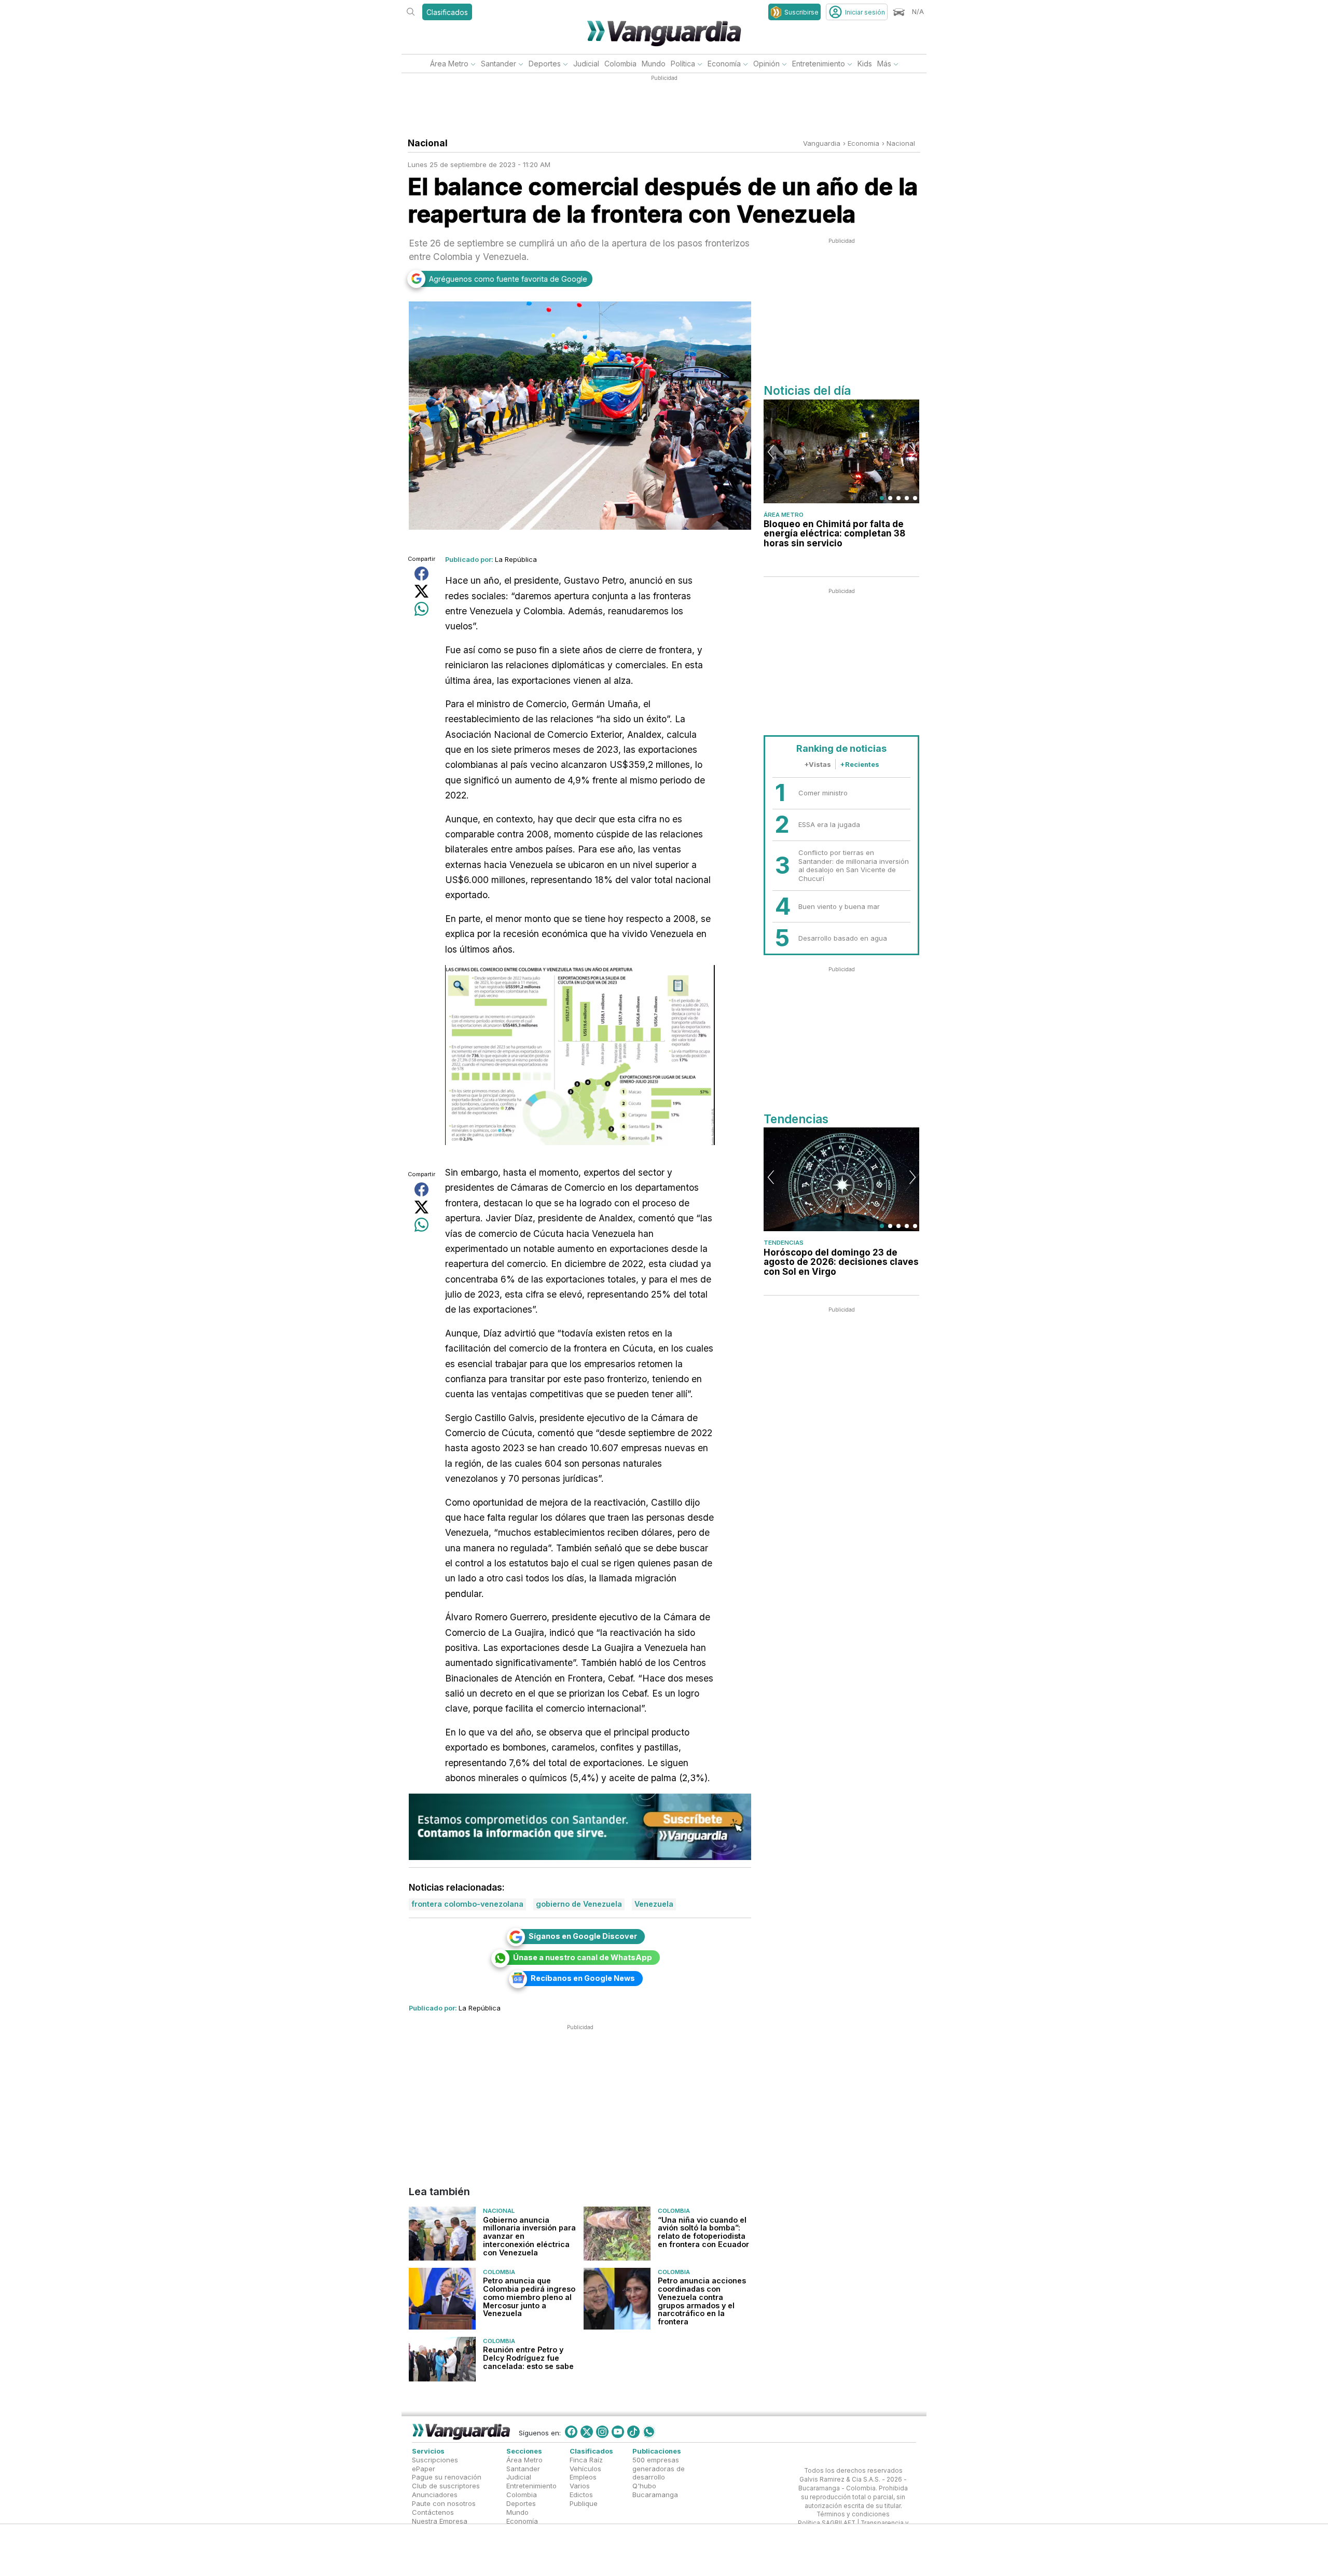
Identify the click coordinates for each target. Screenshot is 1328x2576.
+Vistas (818, 764)
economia (863, 143)
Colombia (620, 64)
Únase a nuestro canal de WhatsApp (583, 1957)
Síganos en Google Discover (583, 1936)
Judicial (586, 64)
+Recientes (860, 764)
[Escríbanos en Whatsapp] (649, 2432)
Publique (584, 2503)
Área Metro (449, 64)
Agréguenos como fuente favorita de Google (508, 279)
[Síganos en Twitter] (587, 2432)
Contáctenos (433, 2512)
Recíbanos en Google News (583, 1978)
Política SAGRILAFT (827, 2523)
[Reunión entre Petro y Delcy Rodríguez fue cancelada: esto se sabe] (442, 2360)
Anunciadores (435, 2495)
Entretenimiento (819, 64)
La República (516, 559)
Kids (865, 64)
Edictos (581, 2495)
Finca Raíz (586, 2459)
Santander (499, 64)
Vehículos (585, 2468)
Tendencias (784, 1243)
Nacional (901, 143)
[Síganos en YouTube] (618, 2432)
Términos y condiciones (853, 2514)
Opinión (766, 64)
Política (683, 64)
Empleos (583, 2477)
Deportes (545, 64)
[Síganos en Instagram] (602, 2432)
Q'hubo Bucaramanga (655, 2490)
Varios (580, 2486)
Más (884, 64)
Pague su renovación (447, 2477)
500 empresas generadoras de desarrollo (659, 2468)
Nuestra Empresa (440, 2520)
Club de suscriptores (446, 2486)
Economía (724, 64)
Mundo (654, 64)
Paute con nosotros (444, 2503)
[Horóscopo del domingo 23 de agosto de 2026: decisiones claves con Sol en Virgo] (841, 1179)
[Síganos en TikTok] (633, 2432)
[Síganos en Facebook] (571, 2432)
